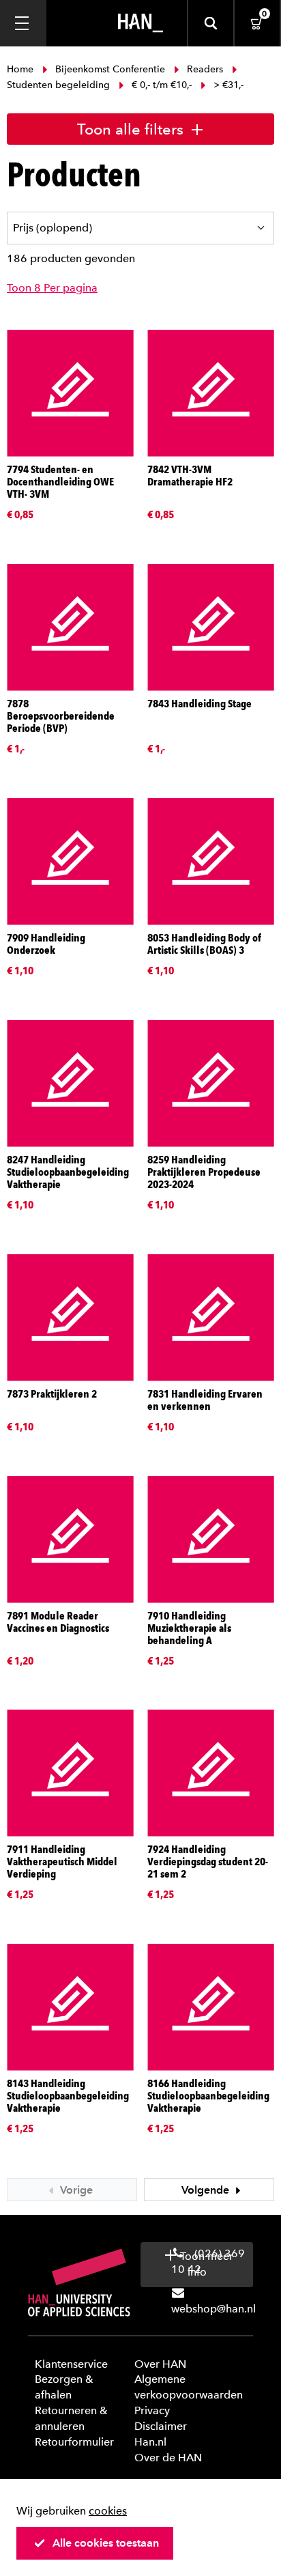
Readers (205, 69)
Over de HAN (168, 2458)
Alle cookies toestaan (106, 2543)
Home (21, 69)
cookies (108, 2511)
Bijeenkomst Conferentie (110, 69)
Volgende (207, 2190)
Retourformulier (74, 2442)
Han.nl (150, 2442)
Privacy (152, 2410)
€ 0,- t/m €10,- (162, 85)
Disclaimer (161, 2426)
